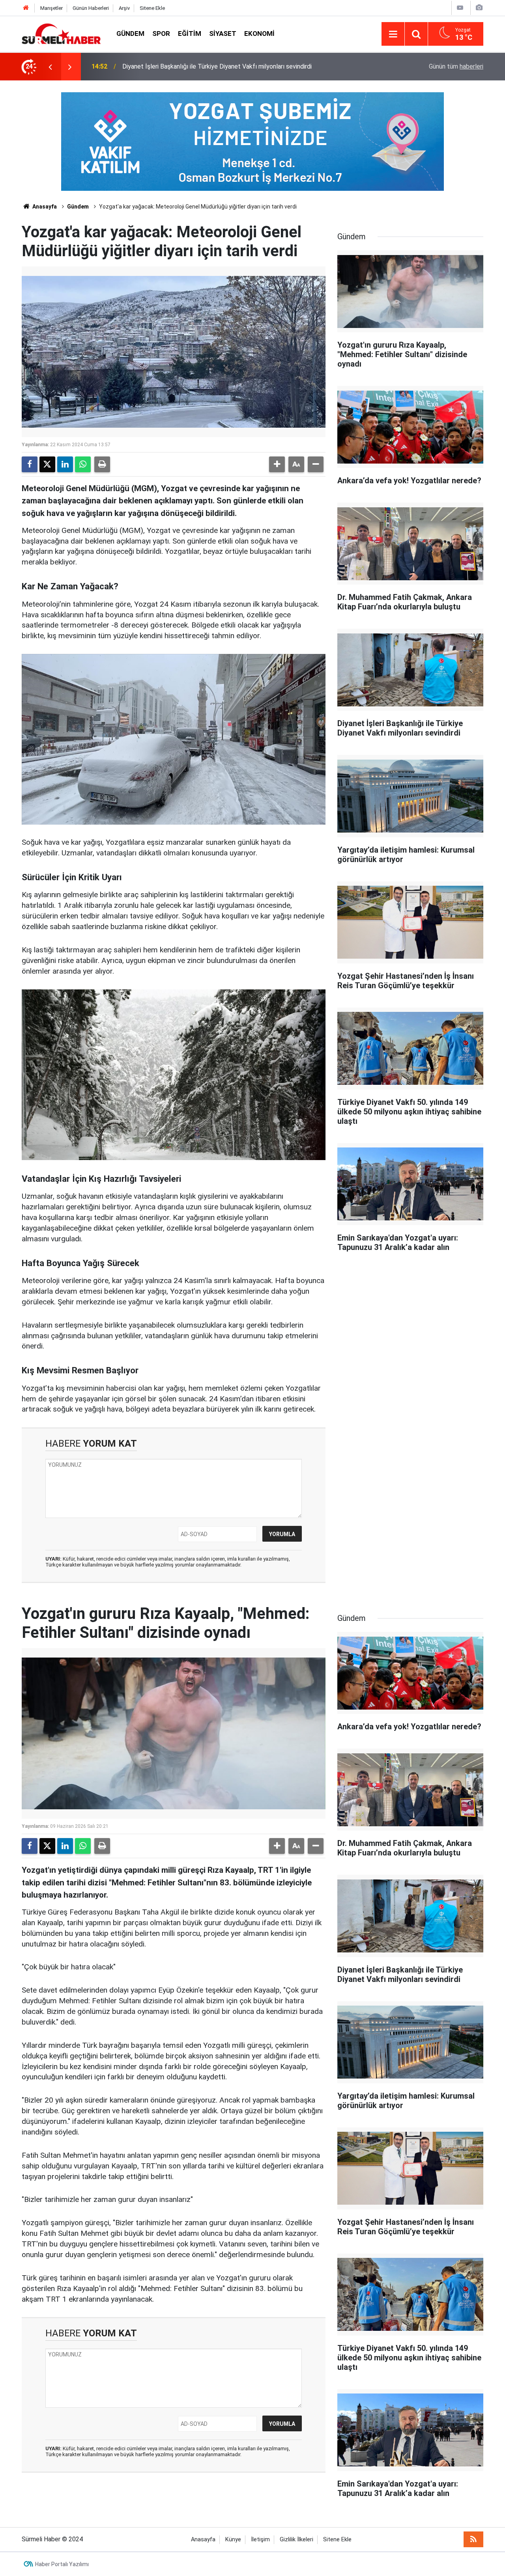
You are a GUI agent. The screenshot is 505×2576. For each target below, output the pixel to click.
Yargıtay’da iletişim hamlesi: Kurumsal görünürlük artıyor (198, 66)
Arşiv (124, 8)
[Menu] (393, 34)
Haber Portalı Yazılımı (62, 2564)
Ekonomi (259, 34)
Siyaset (223, 34)
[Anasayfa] (26, 8)
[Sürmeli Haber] (61, 33)
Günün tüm (456, 66)
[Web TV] (460, 8)
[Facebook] (30, 464)
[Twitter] (47, 464)
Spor (161, 34)
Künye (233, 2540)
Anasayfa (44, 207)
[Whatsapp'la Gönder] (83, 464)
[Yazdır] (102, 464)
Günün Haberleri (91, 8)
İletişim (260, 2540)
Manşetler (51, 8)
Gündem (130, 34)
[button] (277, 464)
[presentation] (50, 67)
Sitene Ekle (152, 8)
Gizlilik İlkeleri (296, 2540)
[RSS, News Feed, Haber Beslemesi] (473, 2539)
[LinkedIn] (65, 464)
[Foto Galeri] (479, 8)
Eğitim (190, 34)
